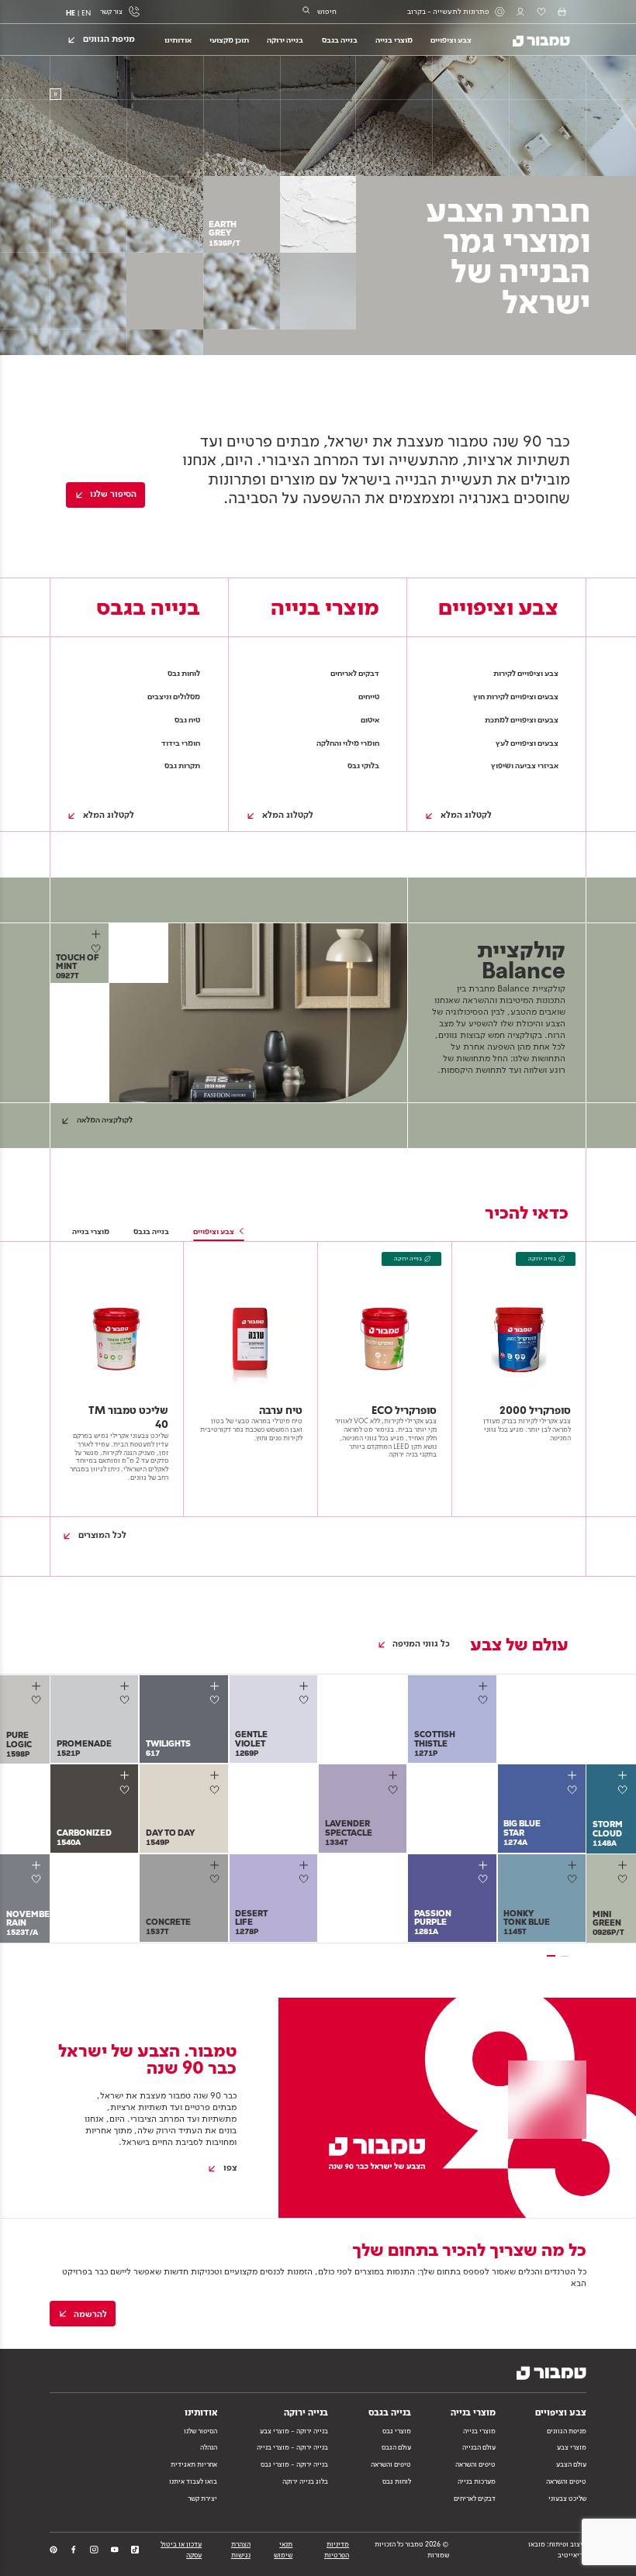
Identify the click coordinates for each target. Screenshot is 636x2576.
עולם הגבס (396, 2447)
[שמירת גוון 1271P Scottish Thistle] (485, 1700)
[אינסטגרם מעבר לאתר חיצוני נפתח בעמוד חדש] (94, 2550)
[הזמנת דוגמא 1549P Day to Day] (216, 1776)
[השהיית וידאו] (55, 94)
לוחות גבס (397, 2481)
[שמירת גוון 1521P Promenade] (128, 1700)
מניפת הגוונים (567, 2431)
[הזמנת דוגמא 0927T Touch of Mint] (97, 935)
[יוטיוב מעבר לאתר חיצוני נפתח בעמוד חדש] (115, 2550)
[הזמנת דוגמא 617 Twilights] (216, 1686)
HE (71, 13)
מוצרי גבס (397, 2431)
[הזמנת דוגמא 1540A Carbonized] (126, 1776)
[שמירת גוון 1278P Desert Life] (307, 1879)
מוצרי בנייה (479, 2431)
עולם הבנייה (479, 2447)
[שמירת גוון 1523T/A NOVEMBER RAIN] (39, 1879)
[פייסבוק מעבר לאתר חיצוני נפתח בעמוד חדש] (74, 2550)
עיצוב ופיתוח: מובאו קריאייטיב (557, 2549)
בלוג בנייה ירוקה (305, 2481)
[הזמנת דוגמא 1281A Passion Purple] (484, 1865)
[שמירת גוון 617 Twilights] (217, 1700)
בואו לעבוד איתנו (193, 2481)
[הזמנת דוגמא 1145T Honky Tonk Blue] (574, 1865)
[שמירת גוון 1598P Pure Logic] (39, 1700)
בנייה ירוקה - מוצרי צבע (294, 2431)
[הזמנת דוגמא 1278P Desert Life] (305, 1865)
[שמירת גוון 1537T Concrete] (217, 1879)
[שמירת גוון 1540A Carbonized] (128, 1790)
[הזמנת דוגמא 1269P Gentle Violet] (305, 1686)
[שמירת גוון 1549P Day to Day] (217, 1790)
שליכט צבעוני (567, 2498)
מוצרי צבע (572, 2447)
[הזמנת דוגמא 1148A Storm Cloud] (624, 1776)
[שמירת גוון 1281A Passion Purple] (485, 1879)
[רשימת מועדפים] (541, 12)
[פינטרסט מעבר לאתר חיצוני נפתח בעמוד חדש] (54, 2550)
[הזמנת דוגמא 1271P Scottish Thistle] (484, 1686)
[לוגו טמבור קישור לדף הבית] (535, 39)
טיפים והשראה (566, 2481)
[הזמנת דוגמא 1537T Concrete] (216, 1865)
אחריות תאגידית (194, 2464)
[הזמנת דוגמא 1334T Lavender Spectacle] (394, 1776)
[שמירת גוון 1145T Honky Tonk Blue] (575, 1879)
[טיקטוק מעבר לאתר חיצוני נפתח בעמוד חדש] (135, 2550)
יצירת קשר (202, 2498)
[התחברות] (520, 12)
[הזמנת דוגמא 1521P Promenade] (126, 1686)
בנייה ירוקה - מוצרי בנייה (292, 2447)
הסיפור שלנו (200, 2431)
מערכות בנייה (477, 2481)
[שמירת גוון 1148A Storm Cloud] (626, 1790)
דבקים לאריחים (475, 2498)
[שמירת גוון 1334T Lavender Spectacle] (396, 1790)
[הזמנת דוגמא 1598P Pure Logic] (38, 1686)
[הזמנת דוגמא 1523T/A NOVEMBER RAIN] (38, 1865)
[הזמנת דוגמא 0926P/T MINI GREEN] (624, 1865)
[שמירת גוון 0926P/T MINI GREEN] (626, 1879)
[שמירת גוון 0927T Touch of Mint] (98, 948)
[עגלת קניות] (562, 12)
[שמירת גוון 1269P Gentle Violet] (307, 1700)
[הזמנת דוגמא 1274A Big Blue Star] (574, 1776)
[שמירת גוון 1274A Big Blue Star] (575, 1790)
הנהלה (209, 2447)
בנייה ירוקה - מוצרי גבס (294, 2464)
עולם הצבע (571, 2464)
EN (86, 13)
